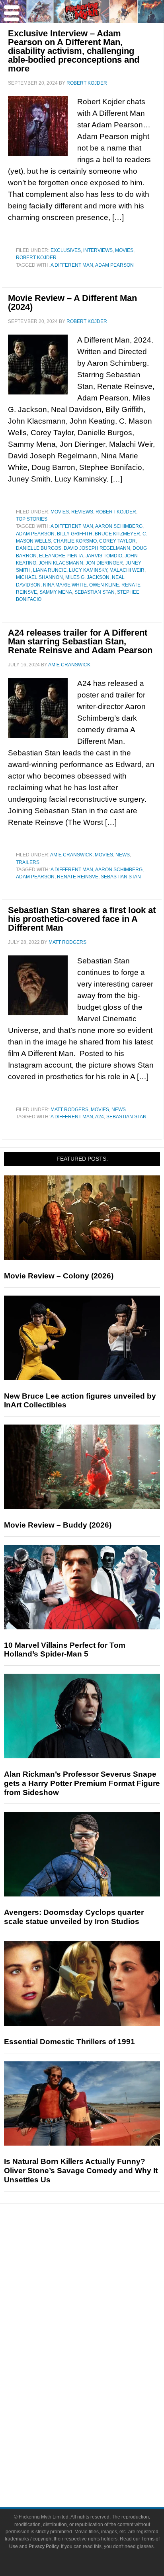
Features (98, 2279)
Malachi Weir (127, 570)
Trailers (28, 862)
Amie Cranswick (71, 855)
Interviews (98, 250)
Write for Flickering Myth (98, 2467)
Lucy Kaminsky (88, 570)
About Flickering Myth (98, 2439)
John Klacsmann (61, 563)
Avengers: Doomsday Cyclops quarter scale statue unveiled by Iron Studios (74, 1917)
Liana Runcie (50, 570)
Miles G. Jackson (87, 577)
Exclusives (66, 250)
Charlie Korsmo (75, 541)
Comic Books (98, 2372)
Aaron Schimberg (119, 526)
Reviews (82, 512)
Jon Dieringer (104, 563)
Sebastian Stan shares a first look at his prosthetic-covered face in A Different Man (82, 919)
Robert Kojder (36, 258)
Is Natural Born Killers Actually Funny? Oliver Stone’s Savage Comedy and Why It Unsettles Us (81, 2171)
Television (98, 2358)
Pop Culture (98, 2332)
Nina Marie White (65, 585)
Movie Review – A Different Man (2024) (72, 302)
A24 (100, 1117)
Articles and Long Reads (98, 2290)
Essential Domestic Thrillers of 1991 (69, 2042)
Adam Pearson (114, 265)
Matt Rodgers (69, 1110)
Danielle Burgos (39, 548)
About (98, 2427)
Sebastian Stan (95, 592)
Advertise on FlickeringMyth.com (98, 2453)
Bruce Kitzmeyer (117, 534)
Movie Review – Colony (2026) (59, 1276)
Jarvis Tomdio (104, 556)
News (123, 855)
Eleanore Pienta (61, 556)
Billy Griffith (75, 534)
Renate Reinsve (78, 877)
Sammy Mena (56, 592)
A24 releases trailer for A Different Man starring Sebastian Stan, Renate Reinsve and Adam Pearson (80, 641)
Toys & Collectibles (98, 2400)
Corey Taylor (117, 541)
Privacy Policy (44, 2546)
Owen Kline (104, 585)
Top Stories (32, 519)
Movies (124, 250)
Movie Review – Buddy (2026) (58, 1525)
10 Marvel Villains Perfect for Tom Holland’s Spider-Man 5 (65, 1650)
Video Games (98, 2386)
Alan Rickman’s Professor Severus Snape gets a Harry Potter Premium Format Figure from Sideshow (82, 1783)
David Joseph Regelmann (97, 548)
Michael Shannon (39, 577)
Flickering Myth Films (98, 2413)
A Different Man (72, 265)
